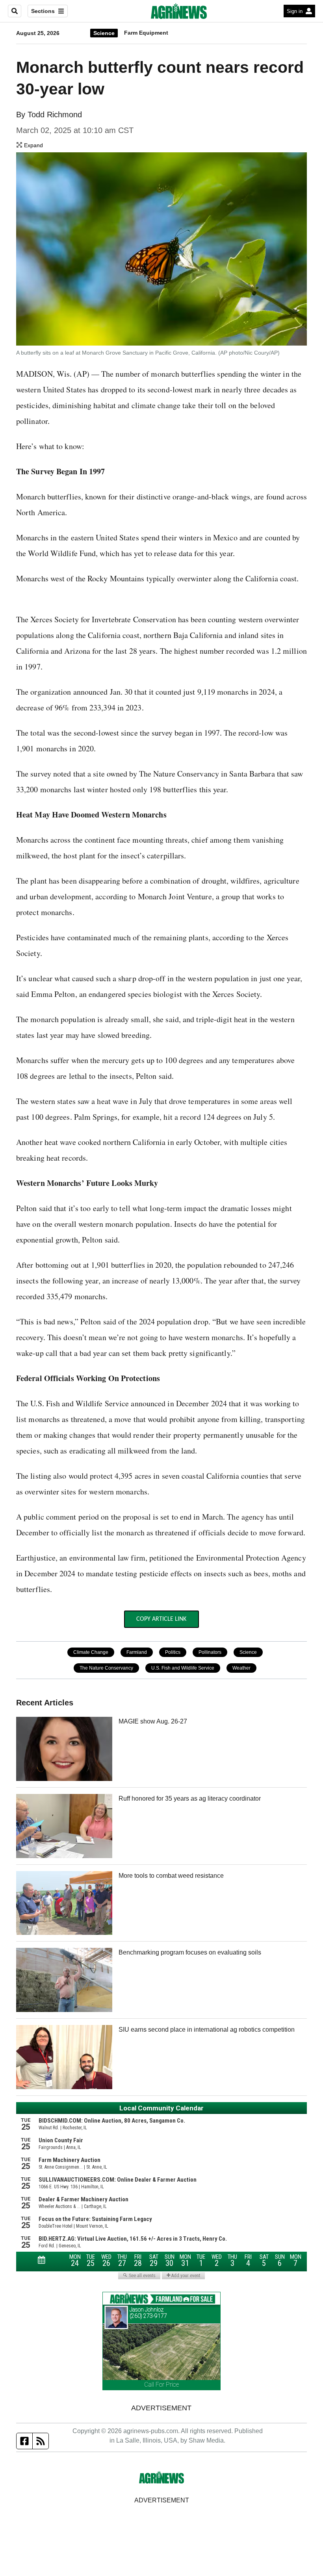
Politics (173, 1652)
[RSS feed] (41, 2441)
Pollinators (210, 1652)
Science (104, 33)
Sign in (295, 11)
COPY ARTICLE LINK (161, 1619)
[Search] (15, 11)
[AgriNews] (179, 11)
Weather (241, 1668)
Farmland (137, 1652)
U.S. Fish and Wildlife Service (183, 1668)
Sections (43, 11)
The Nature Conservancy (106, 1668)
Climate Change (91, 1652)
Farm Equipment (146, 33)
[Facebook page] (25, 2441)
